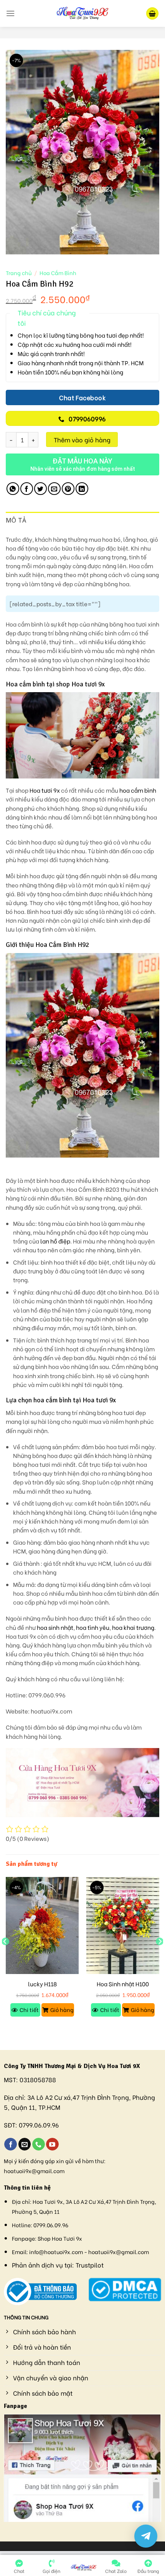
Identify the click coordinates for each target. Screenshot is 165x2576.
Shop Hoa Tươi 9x (60, 2238)
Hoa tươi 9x (45, 790)
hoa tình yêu (93, 1627)
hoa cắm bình (138, 790)
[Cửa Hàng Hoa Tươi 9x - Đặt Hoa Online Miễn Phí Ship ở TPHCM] (82, 13)
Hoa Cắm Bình (58, 273)
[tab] (82, 521)
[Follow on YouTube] (52, 2144)
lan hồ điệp (55, 1241)
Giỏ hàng (62, 2010)
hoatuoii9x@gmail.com (34, 2171)
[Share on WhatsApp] (13, 489)
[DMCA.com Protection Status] (125, 2288)
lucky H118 (42, 1984)
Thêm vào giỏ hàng (82, 440)
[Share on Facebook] (27, 489)
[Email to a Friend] (54, 489)
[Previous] (5, 1957)
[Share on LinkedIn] (82, 489)
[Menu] (10, 13)
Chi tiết (29, 2010)
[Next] (160, 1957)
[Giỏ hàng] (152, 14)
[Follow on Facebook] (11, 2144)
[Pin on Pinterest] (68, 489)
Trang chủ (19, 273)
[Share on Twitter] (40, 489)
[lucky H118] (42, 1926)
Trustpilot (90, 2265)
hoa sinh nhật (55, 1627)
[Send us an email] (25, 2144)
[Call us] (39, 2144)
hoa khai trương (133, 1627)
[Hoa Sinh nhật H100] (123, 1926)
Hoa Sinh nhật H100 (123, 1984)
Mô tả (16, 520)
